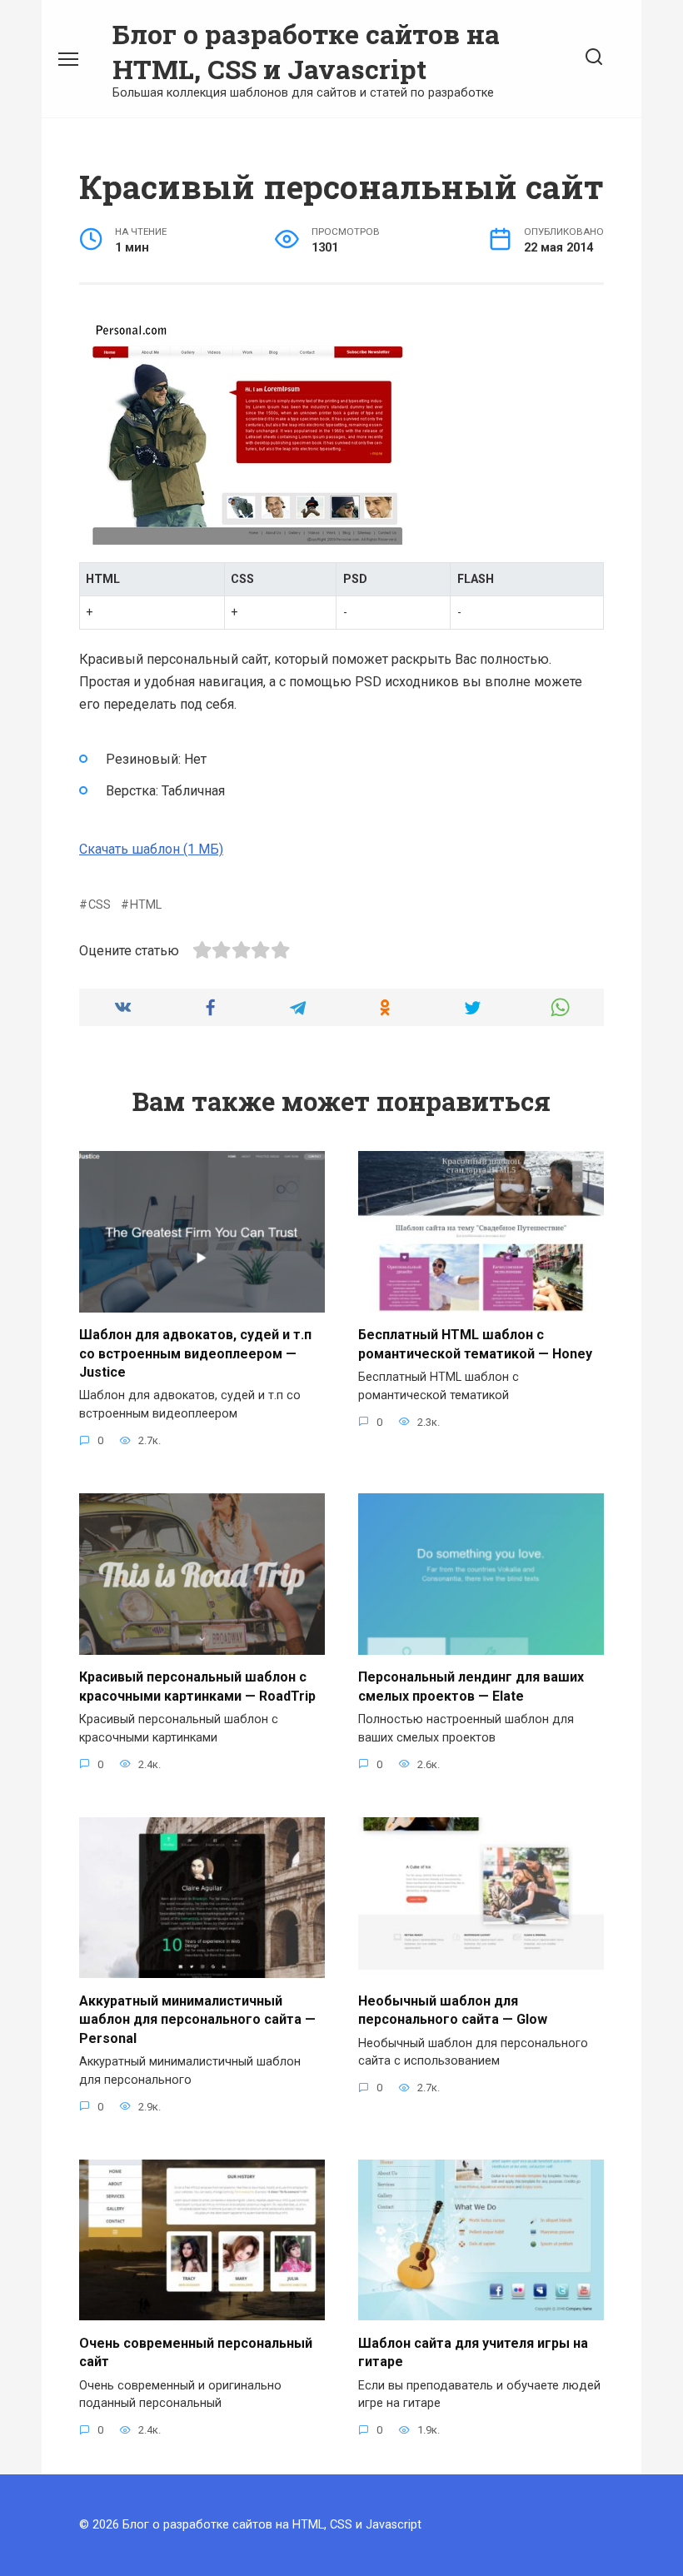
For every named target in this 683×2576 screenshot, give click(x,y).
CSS (100, 905)
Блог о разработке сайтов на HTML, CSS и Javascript (306, 51)
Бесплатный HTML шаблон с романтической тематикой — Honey (475, 1344)
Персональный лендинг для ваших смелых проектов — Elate (471, 1686)
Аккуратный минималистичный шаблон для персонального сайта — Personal (197, 2019)
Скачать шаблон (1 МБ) (151, 849)
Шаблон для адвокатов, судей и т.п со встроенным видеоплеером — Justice (195, 1353)
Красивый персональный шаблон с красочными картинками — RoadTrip (197, 1686)
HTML (146, 905)
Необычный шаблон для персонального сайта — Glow (453, 2009)
